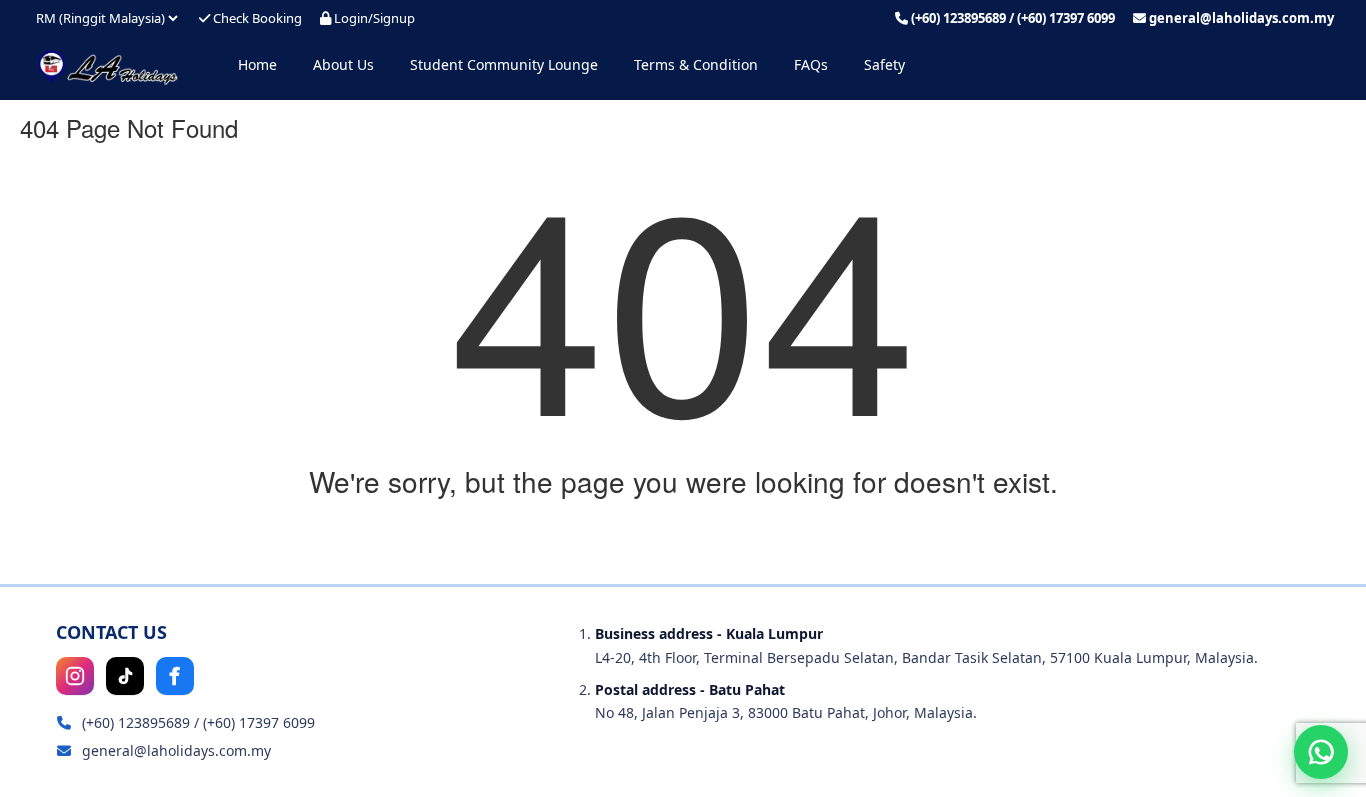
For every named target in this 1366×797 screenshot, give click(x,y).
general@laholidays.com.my (1241, 18)
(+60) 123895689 (958, 18)
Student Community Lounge (504, 64)
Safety (884, 64)
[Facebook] (175, 676)
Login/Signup (373, 18)
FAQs (811, 64)
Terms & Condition (696, 64)
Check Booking (256, 18)
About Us (343, 64)
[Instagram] (75, 676)
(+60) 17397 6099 (1066, 18)
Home (257, 64)
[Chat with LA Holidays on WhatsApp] (1321, 752)
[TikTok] (125, 676)
